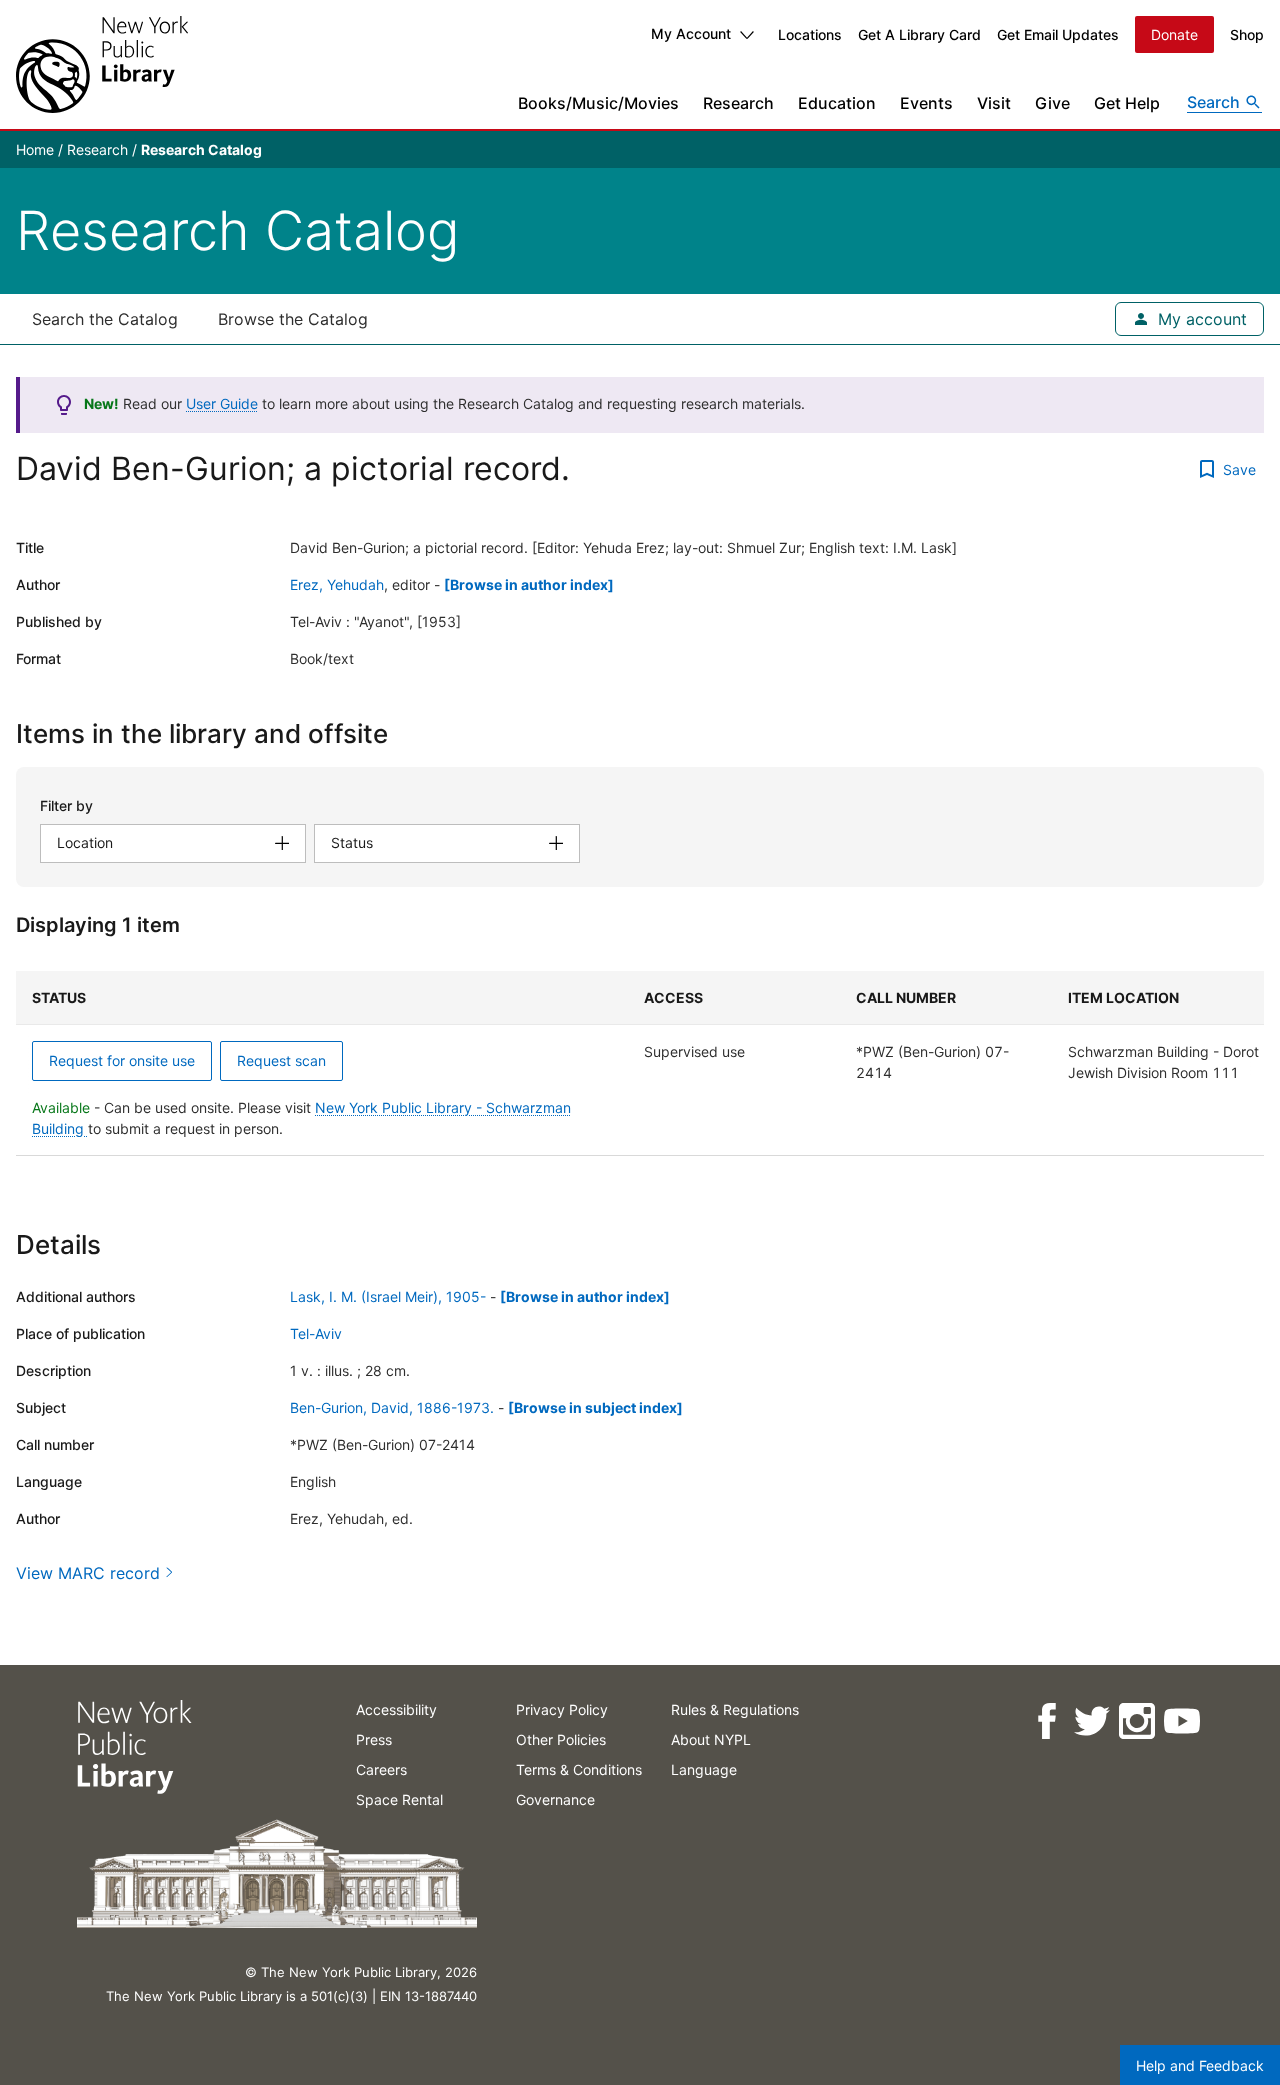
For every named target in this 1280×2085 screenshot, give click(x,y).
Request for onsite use (122, 1060)
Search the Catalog (105, 319)
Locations (810, 34)
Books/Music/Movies (598, 103)
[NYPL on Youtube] (1180, 1721)
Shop (1247, 34)
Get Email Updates (1058, 34)
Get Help (1127, 103)
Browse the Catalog (293, 319)
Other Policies (561, 1739)
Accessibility (396, 1709)
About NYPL (711, 1739)
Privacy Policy (562, 1709)
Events (926, 103)
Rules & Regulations (735, 1709)
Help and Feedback (1200, 2065)
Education (837, 103)
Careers (381, 1769)
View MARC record (88, 1573)
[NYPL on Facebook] (1045, 1721)
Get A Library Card (919, 34)
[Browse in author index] (529, 584)
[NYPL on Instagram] (1135, 1721)
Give (1052, 103)
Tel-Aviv (316, 1333)
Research (738, 103)
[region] (640, 1063)
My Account (691, 33)
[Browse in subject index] (595, 1407)
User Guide (222, 403)
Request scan (281, 1060)
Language (704, 1769)
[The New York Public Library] (102, 64)
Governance (555, 1799)
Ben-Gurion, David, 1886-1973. (392, 1407)
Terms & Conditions (579, 1769)
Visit (994, 103)
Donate (1174, 34)
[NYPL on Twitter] (1090, 1721)
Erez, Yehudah (337, 584)
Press (374, 1739)
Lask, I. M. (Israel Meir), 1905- (388, 1296)
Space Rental (399, 1799)
